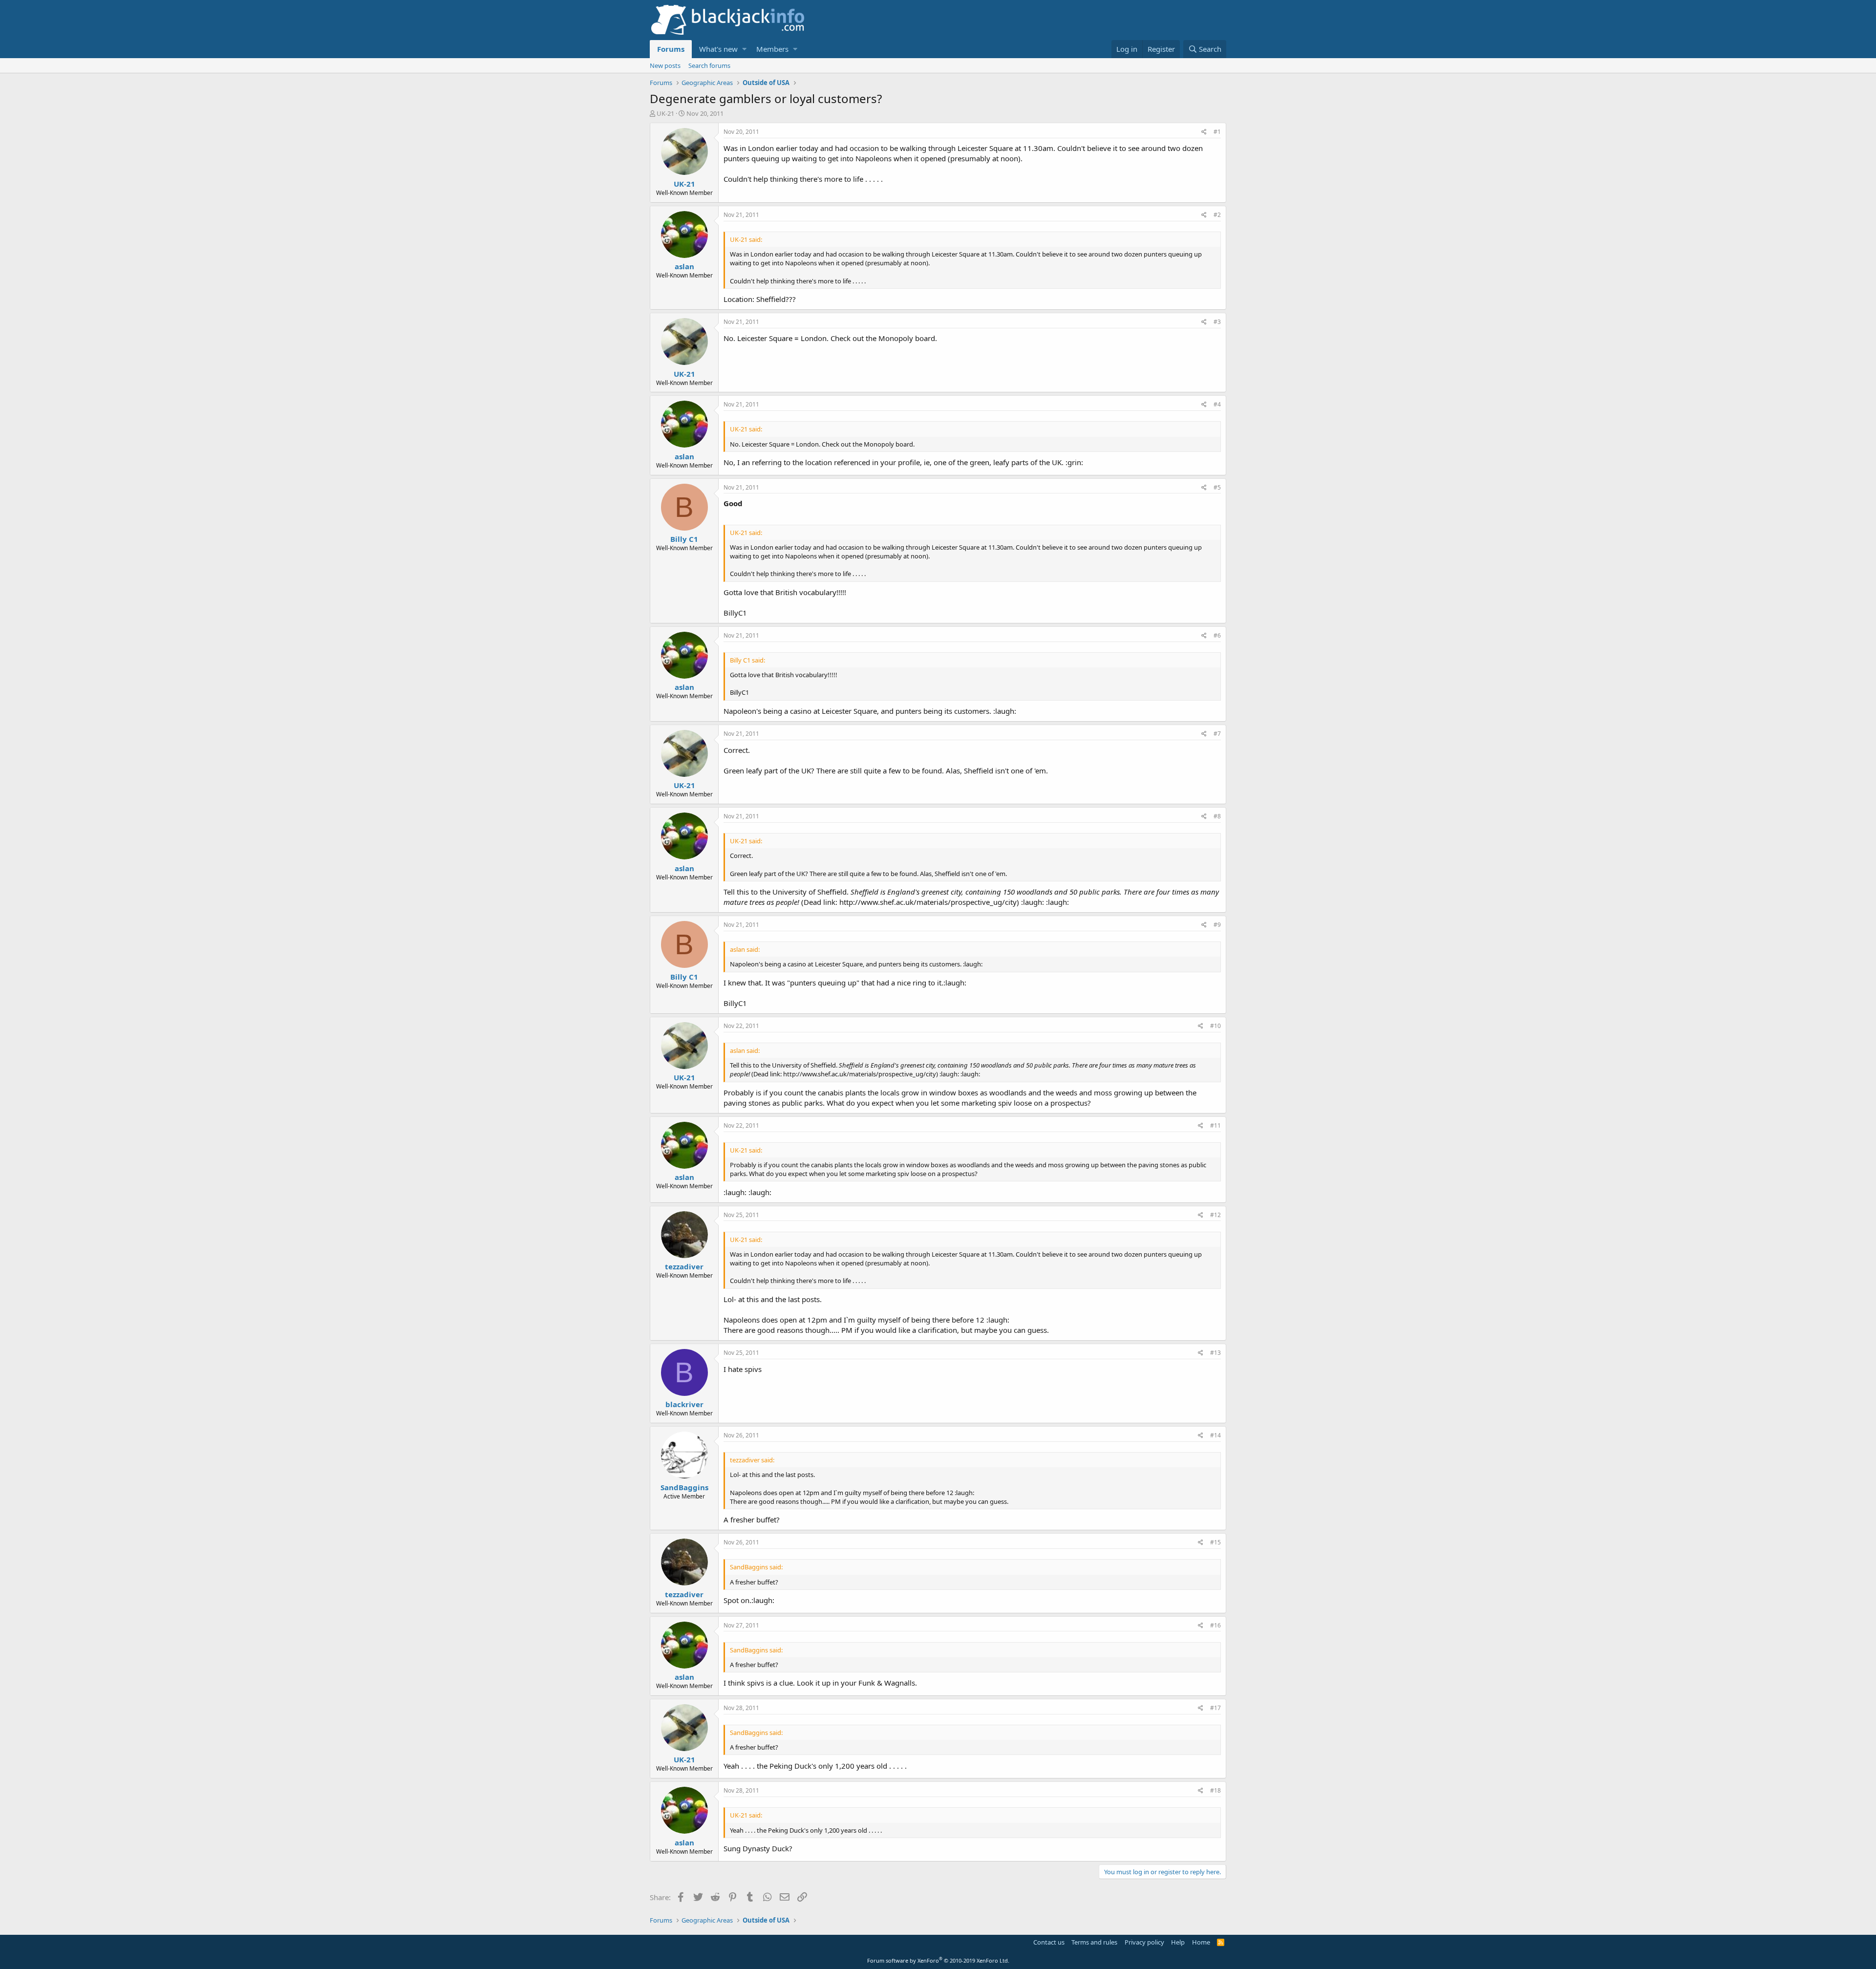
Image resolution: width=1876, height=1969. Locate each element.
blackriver (684, 1404)
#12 (1215, 1215)
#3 (1217, 322)
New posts (665, 65)
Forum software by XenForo (938, 1960)
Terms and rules (1094, 1942)
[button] (744, 49)
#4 (1217, 404)
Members (772, 49)
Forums (671, 49)
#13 (1215, 1353)
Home (1201, 1942)
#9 (1217, 925)
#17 (1215, 1708)
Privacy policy (1144, 1942)
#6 (1217, 635)
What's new (718, 49)
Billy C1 (684, 539)
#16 (1215, 1625)
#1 (1217, 132)
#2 (1217, 215)
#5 (1217, 487)
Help (1178, 1942)
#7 (1217, 734)
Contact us (1049, 1942)
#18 (1215, 1790)
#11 (1215, 1125)
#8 (1217, 816)
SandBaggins (684, 1487)
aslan (684, 266)
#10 (1215, 1026)
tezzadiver (684, 1266)
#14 (1215, 1435)
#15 (1215, 1542)
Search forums (709, 65)
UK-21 (665, 113)
